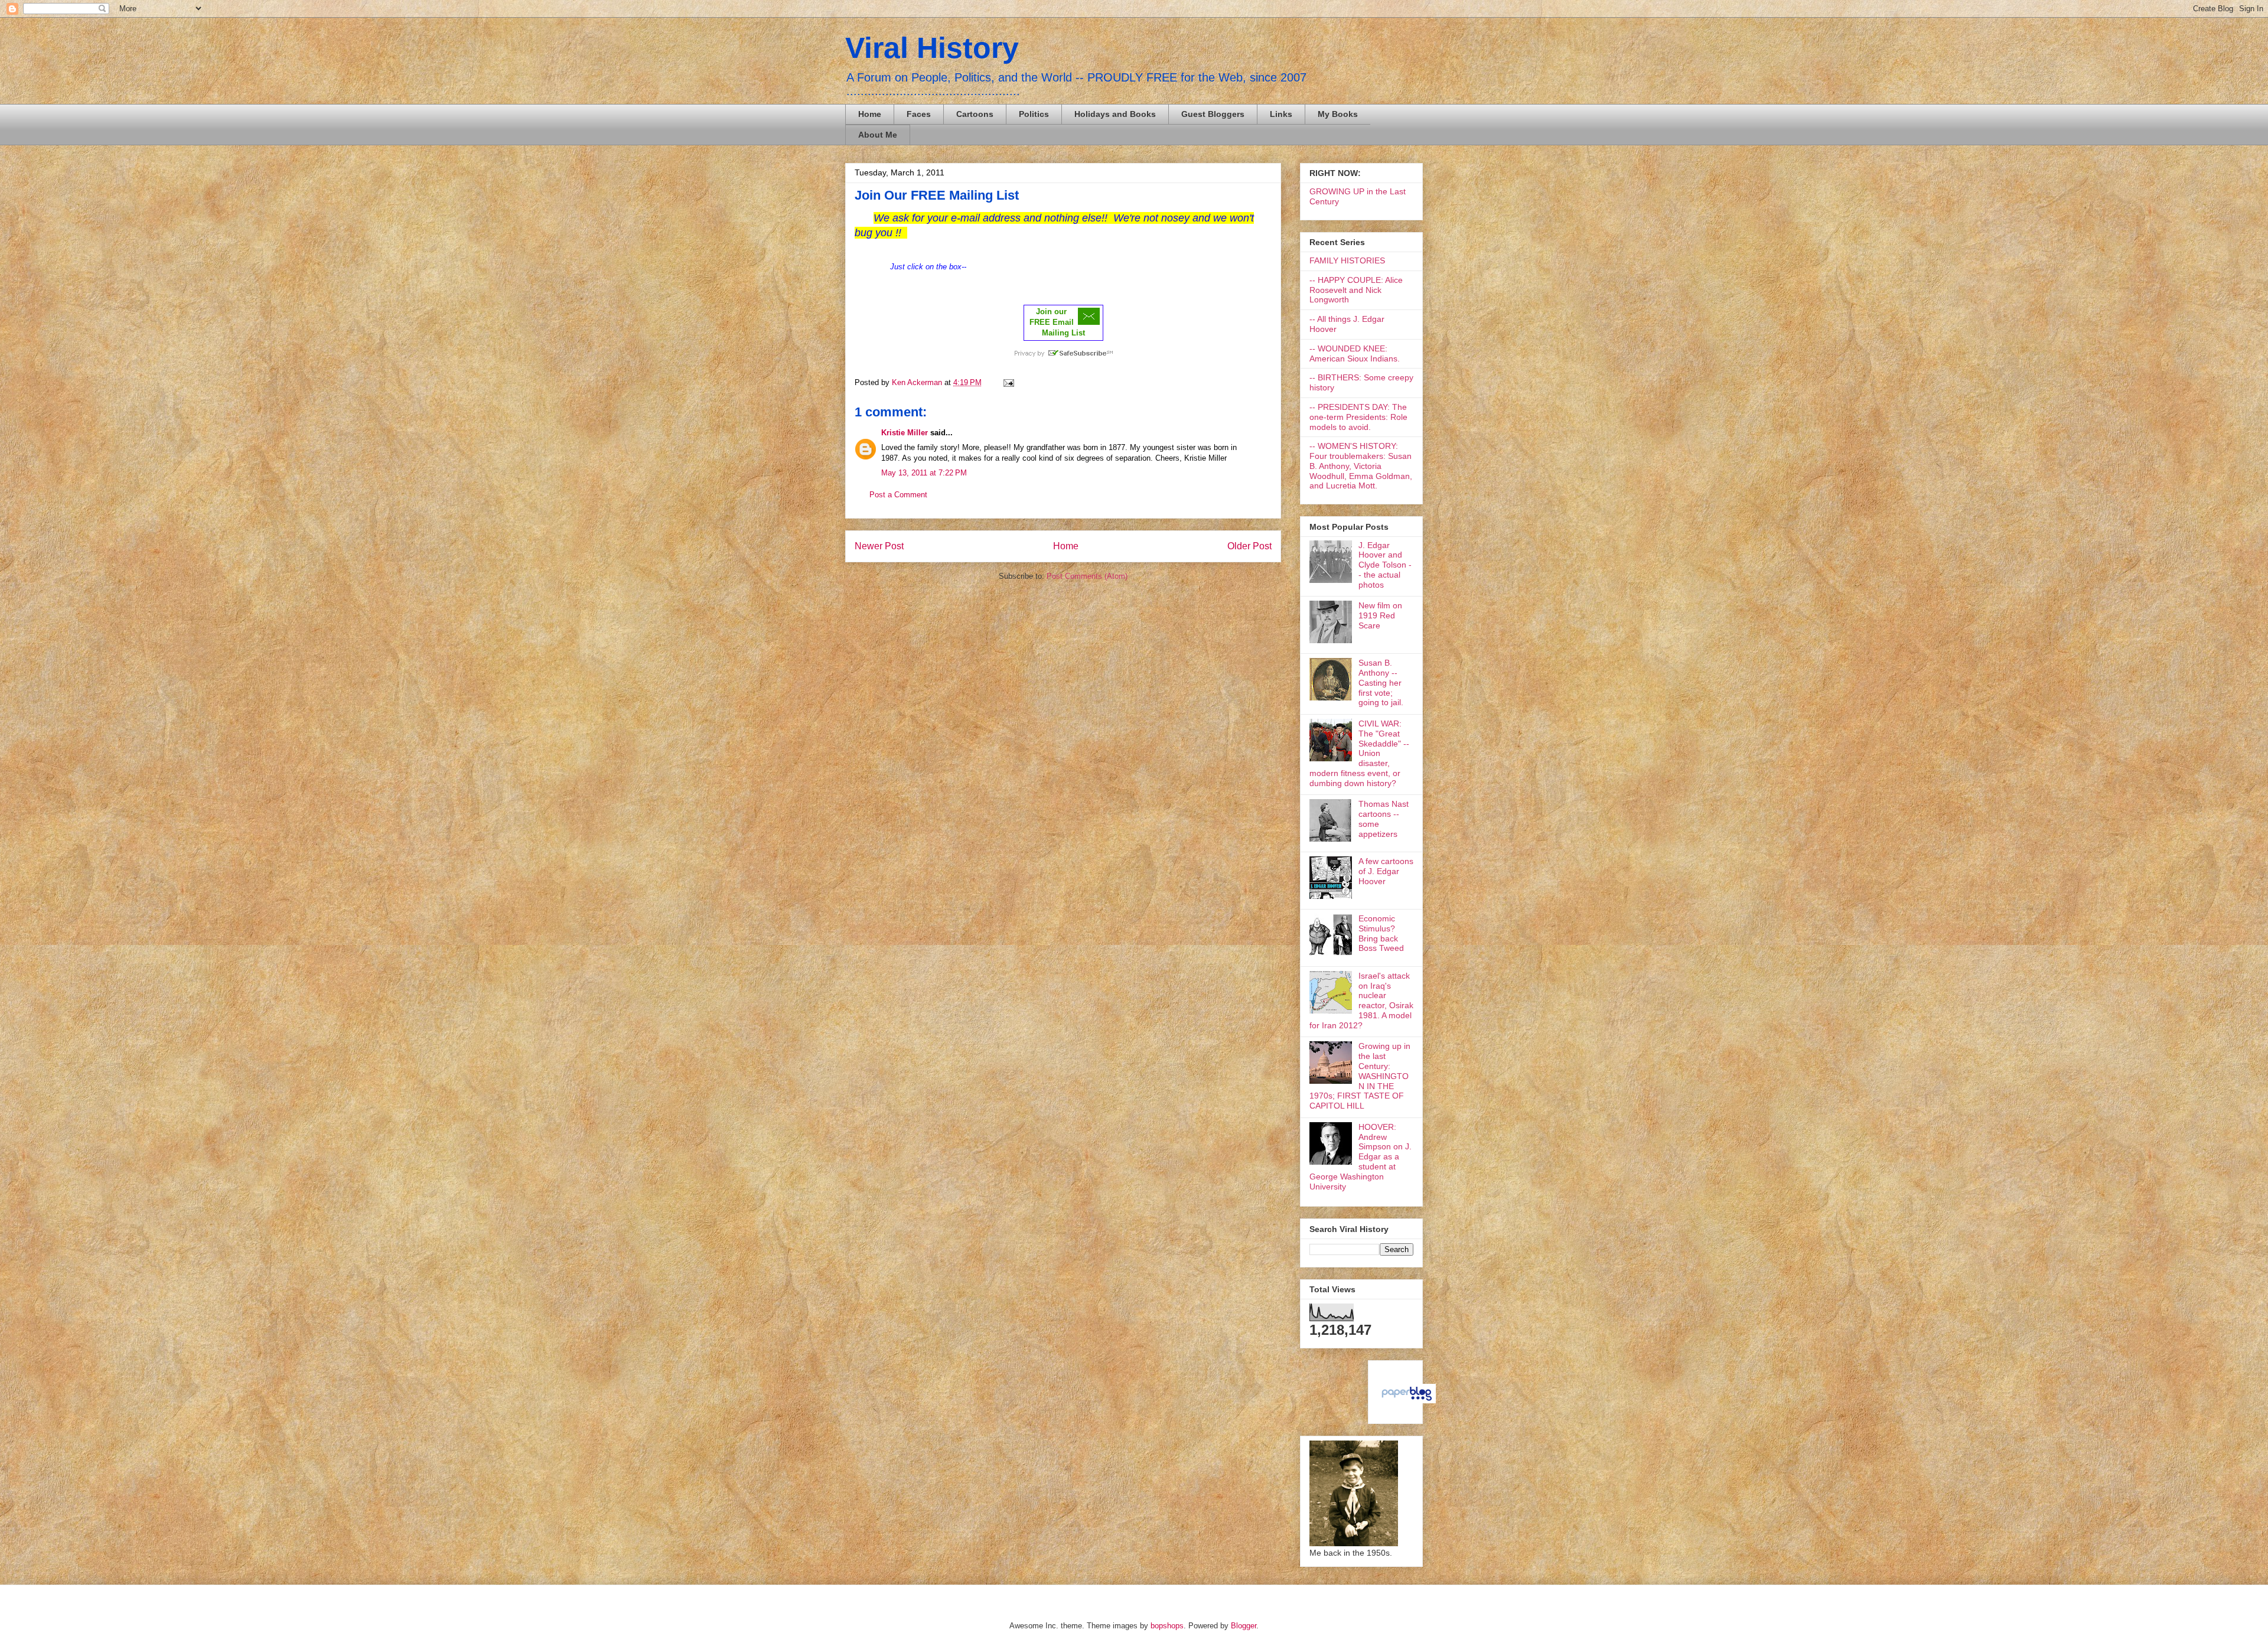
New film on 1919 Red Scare (1380, 615)
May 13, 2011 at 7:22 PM (924, 473)
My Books (1338, 114)
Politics (1034, 114)
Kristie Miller (905, 433)
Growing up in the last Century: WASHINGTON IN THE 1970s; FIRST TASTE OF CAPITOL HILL (1360, 1076)
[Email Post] (1007, 382)
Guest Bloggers (1213, 114)
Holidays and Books (1115, 114)
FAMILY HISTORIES (1347, 260)
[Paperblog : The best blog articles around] (1407, 1400)
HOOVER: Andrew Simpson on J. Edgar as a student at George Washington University (1361, 1157)
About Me (878, 135)
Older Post (1249, 546)
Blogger (1244, 1626)
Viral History (932, 48)
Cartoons (975, 114)
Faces (919, 114)
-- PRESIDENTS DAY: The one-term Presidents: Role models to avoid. (1358, 417)
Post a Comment (898, 495)
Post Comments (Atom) (1087, 576)
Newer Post (879, 546)
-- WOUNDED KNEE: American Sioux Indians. (1355, 353)
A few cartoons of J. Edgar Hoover (1386, 871)
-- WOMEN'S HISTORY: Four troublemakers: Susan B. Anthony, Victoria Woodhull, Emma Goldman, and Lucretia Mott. (1361, 466)
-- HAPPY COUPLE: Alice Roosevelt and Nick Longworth (1356, 290)
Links (1281, 114)
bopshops (1167, 1626)
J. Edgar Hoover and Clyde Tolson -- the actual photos (1385, 565)
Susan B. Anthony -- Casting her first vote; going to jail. (1381, 682)
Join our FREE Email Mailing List (1057, 322)
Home (870, 114)
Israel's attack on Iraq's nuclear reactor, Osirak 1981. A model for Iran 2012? (1361, 1001)
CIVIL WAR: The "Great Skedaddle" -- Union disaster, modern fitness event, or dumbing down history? (1359, 753)
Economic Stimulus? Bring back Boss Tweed (1381, 933)
